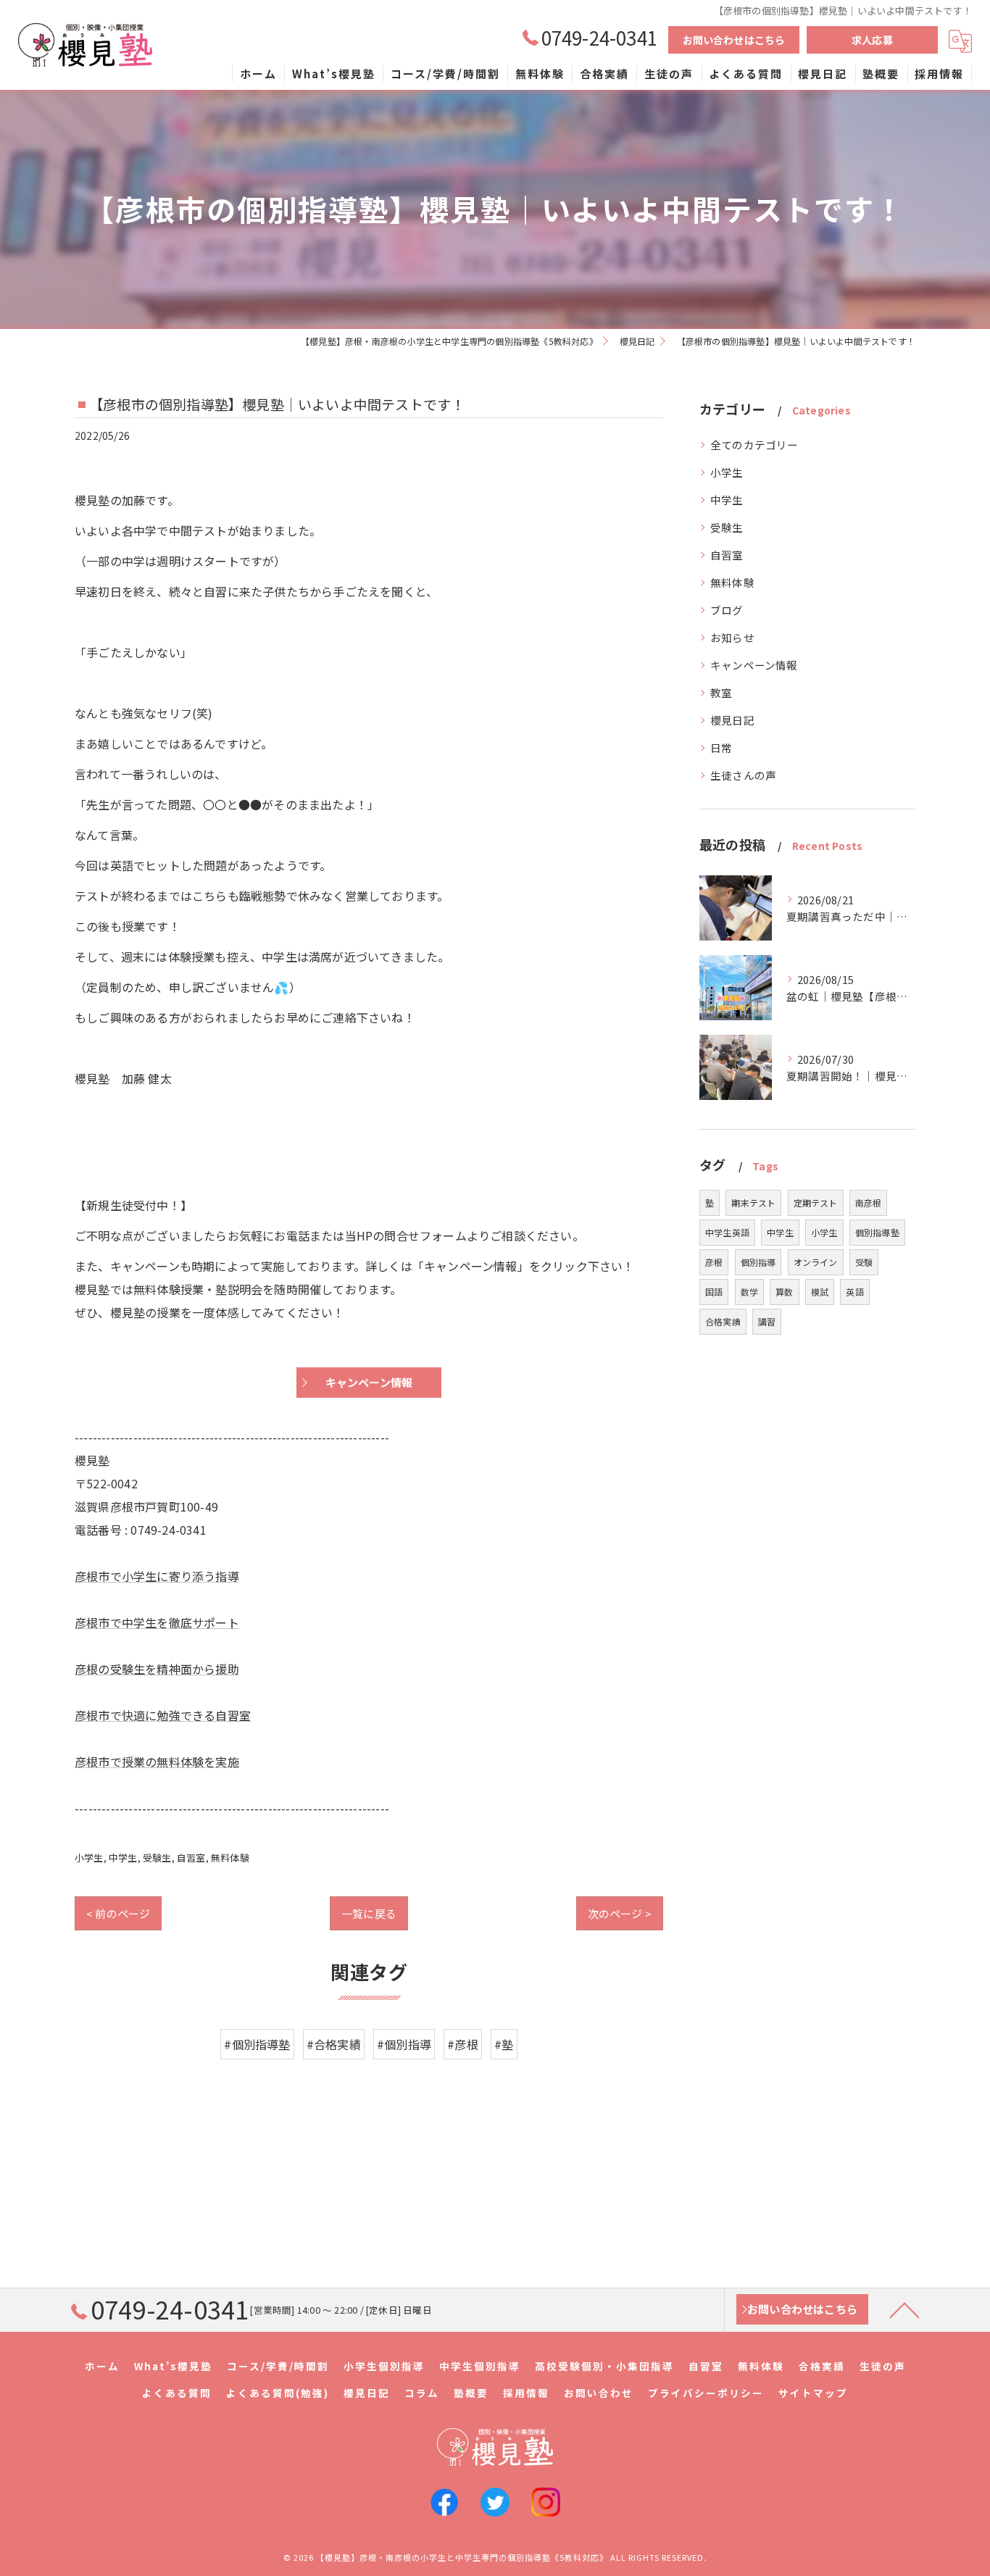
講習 (767, 1321)
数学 (749, 1292)
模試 (820, 1292)
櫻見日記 (732, 720)
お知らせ (732, 637)
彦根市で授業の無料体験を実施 (157, 1762)
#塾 (504, 2044)
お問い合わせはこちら (734, 40)
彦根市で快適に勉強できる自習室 (163, 1715)
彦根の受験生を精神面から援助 (157, 1669)
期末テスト (753, 1202)
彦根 (714, 1262)
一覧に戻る (369, 1913)
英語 (854, 1292)
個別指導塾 (877, 1232)
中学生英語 (727, 1232)
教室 (721, 692)
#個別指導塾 (257, 2044)
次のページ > (620, 1913)
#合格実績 (334, 2044)
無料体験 (230, 1858)
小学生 (89, 1858)
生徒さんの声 (743, 775)
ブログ (727, 610)
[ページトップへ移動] (904, 2309)
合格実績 (723, 1321)
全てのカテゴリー (754, 445)
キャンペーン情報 (754, 665)
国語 (714, 1292)
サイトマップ (813, 2393)
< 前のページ (118, 1913)
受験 (864, 1262)
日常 (721, 747)
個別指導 (758, 1262)
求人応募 (872, 40)
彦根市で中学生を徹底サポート (157, 1622)
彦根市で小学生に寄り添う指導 (157, 1576)
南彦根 (869, 1202)
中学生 (123, 1858)
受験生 (157, 1858)
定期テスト (816, 1202)
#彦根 (463, 2044)
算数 (784, 1292)
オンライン (816, 1262)
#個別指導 (404, 2044)
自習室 (191, 1858)
